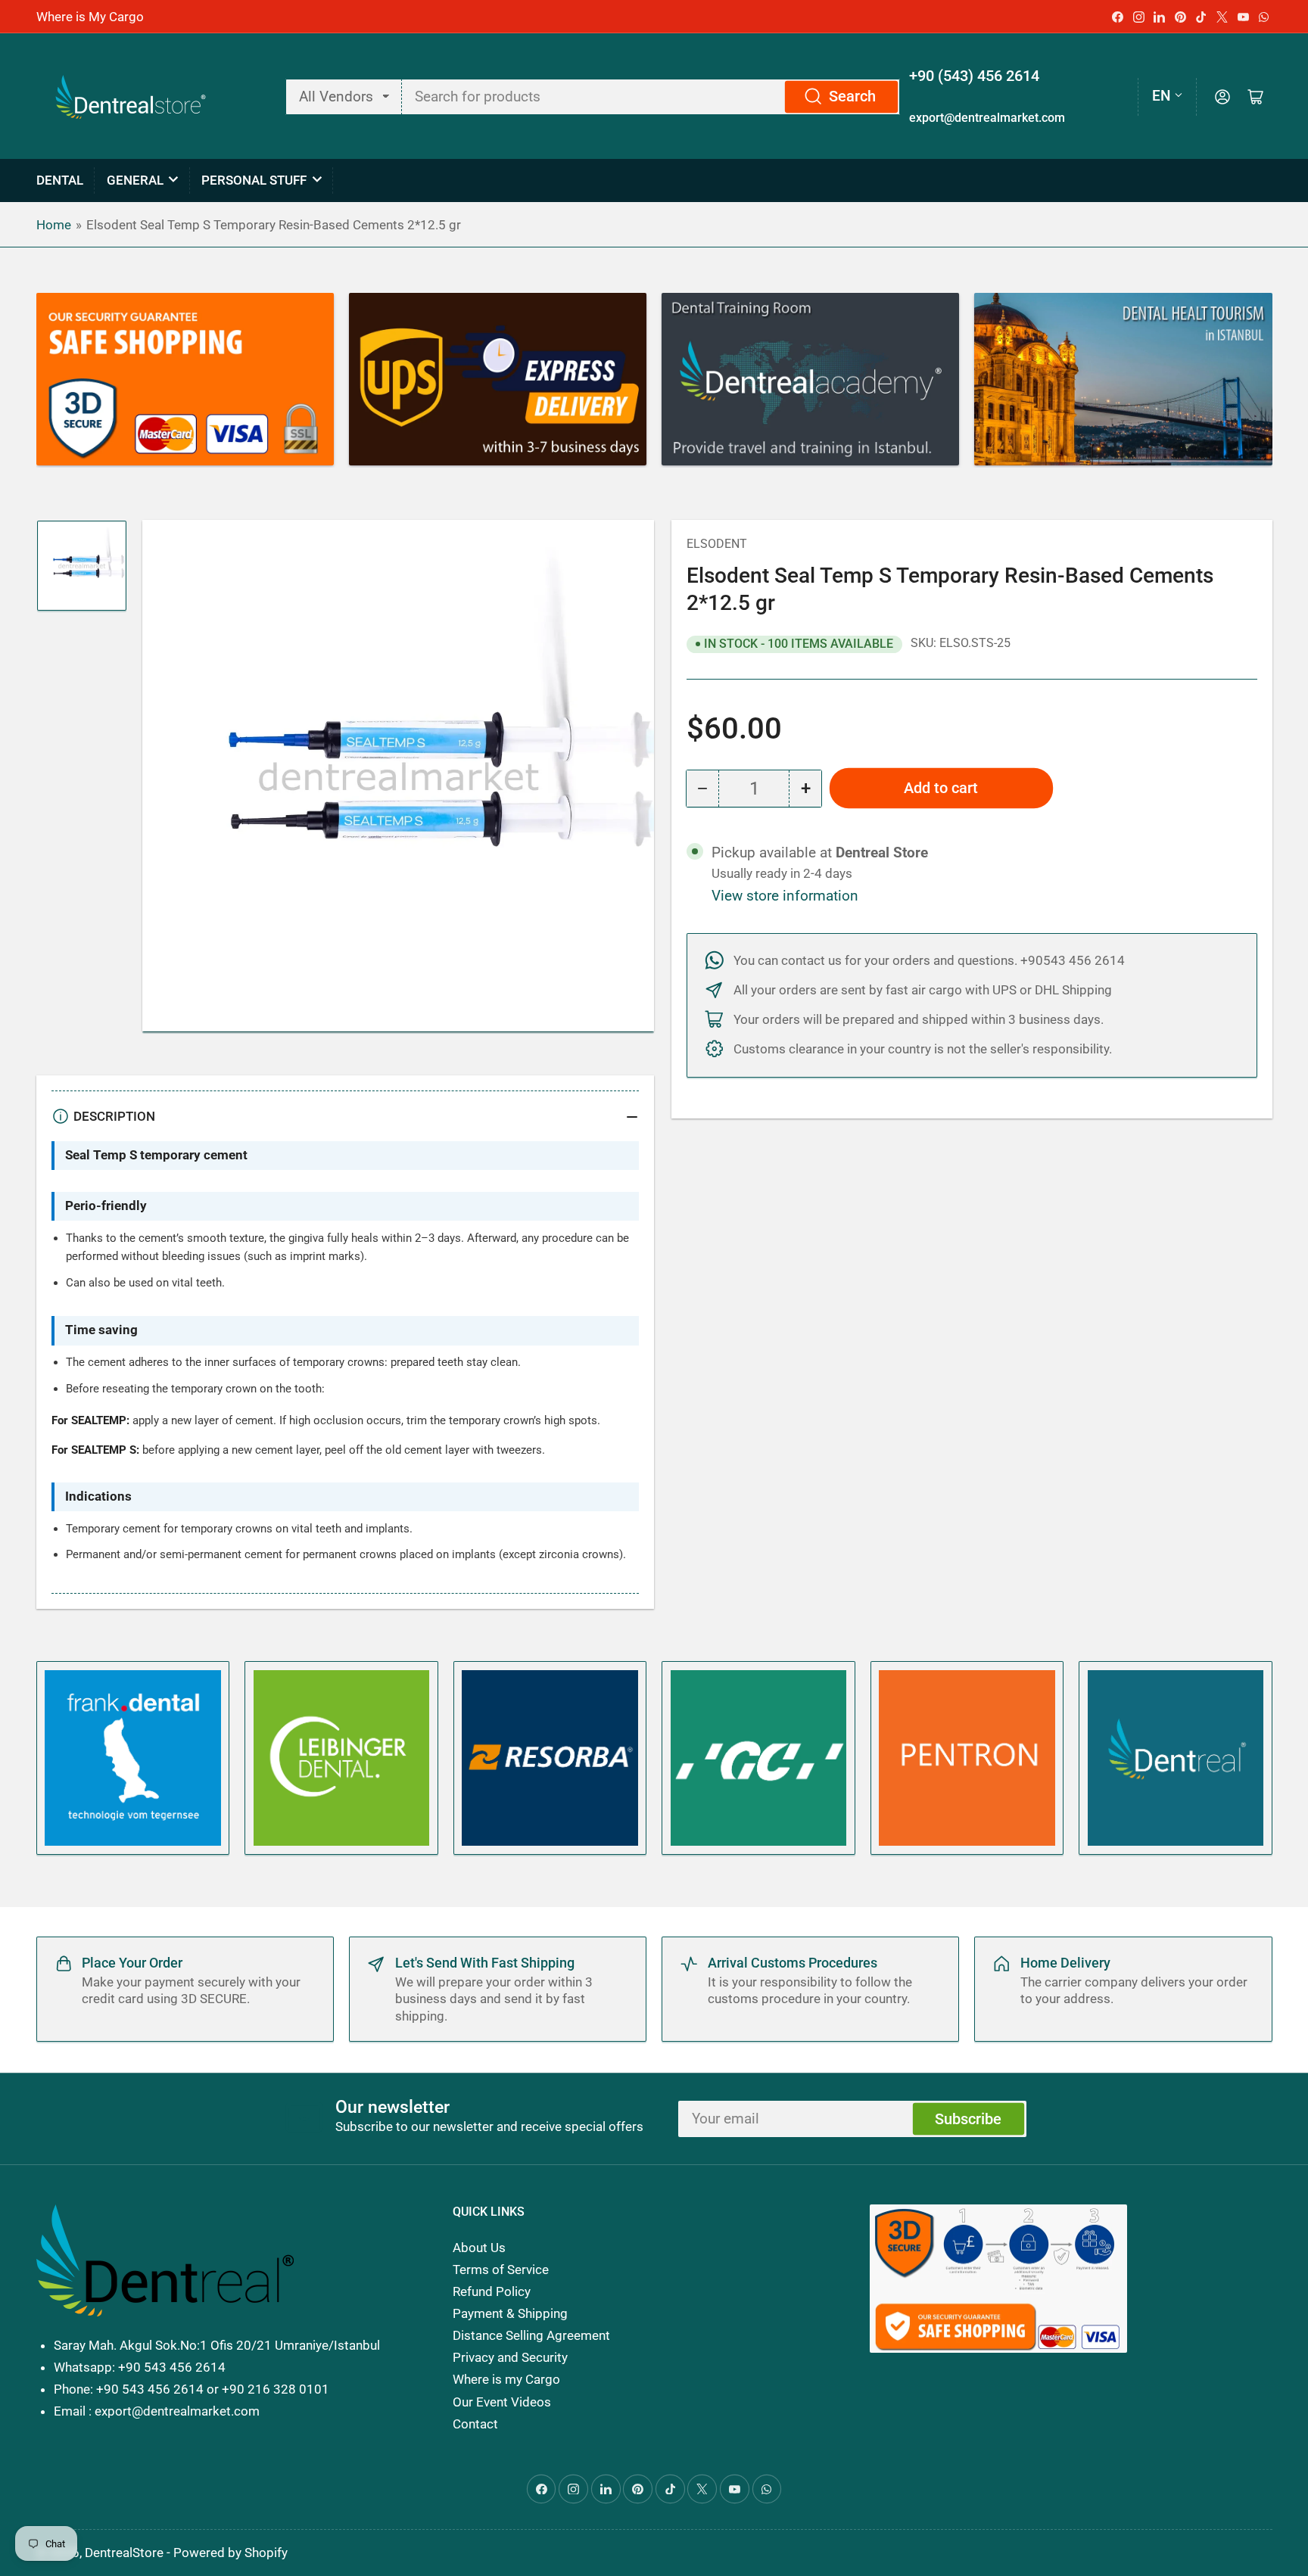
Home (54, 225)
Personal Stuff (254, 180)
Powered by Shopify (230, 2553)
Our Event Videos (502, 2402)
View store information (785, 896)
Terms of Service (501, 2270)
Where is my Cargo (506, 2379)
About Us (479, 2248)
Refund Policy (492, 2291)
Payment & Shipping (510, 2313)
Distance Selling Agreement (531, 2335)
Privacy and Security (510, 2357)
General (135, 180)
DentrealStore (124, 2553)
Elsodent (717, 544)
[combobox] (651, 97)
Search (852, 96)
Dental (60, 180)
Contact (475, 2424)
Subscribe (968, 2119)
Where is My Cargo (90, 17)
